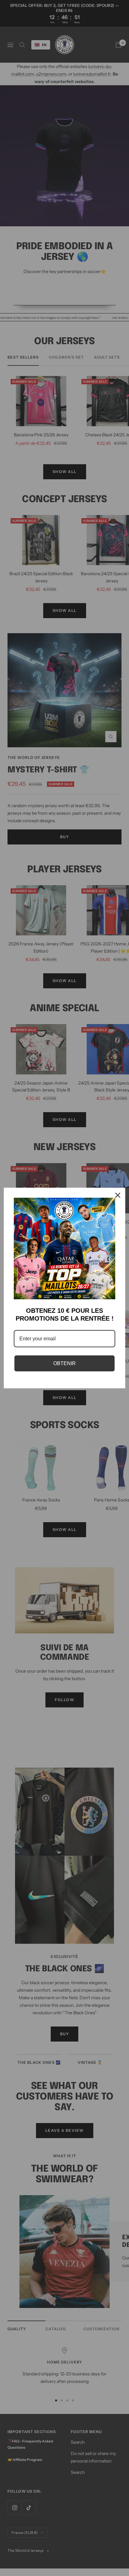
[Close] (118, 1195)
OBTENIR (64, 1363)
